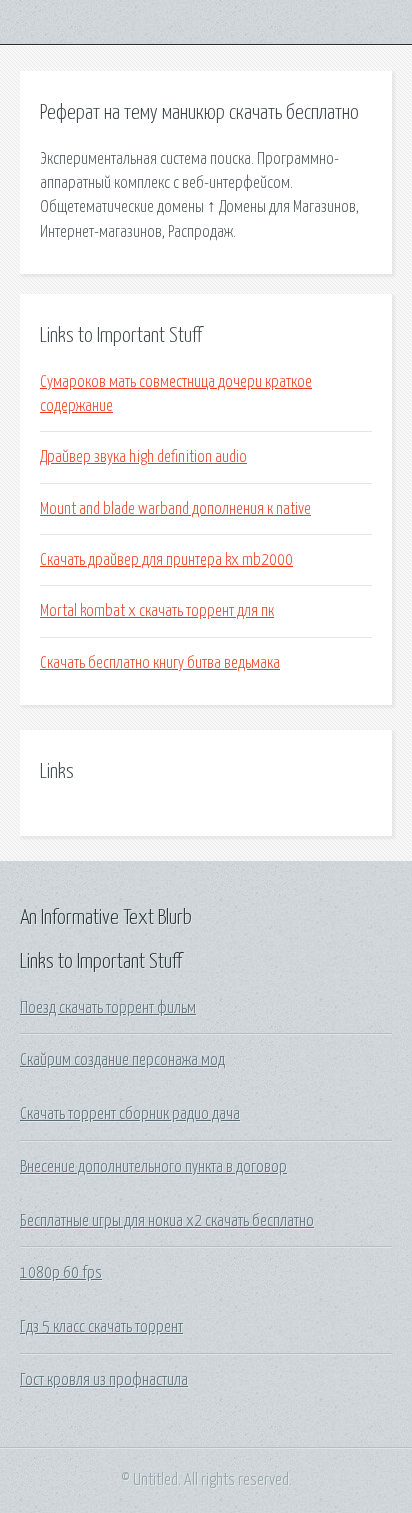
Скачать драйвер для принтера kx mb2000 (166, 560)
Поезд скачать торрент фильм (108, 1008)
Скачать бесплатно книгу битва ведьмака (160, 663)
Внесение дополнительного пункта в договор (153, 1167)
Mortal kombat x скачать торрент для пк (157, 611)
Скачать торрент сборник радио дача (130, 1114)
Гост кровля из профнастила (104, 1380)
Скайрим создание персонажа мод (122, 1060)
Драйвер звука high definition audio (143, 457)
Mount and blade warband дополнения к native (175, 509)
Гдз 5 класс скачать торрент (101, 1327)
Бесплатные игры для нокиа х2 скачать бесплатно (167, 1221)
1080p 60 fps (61, 1273)
